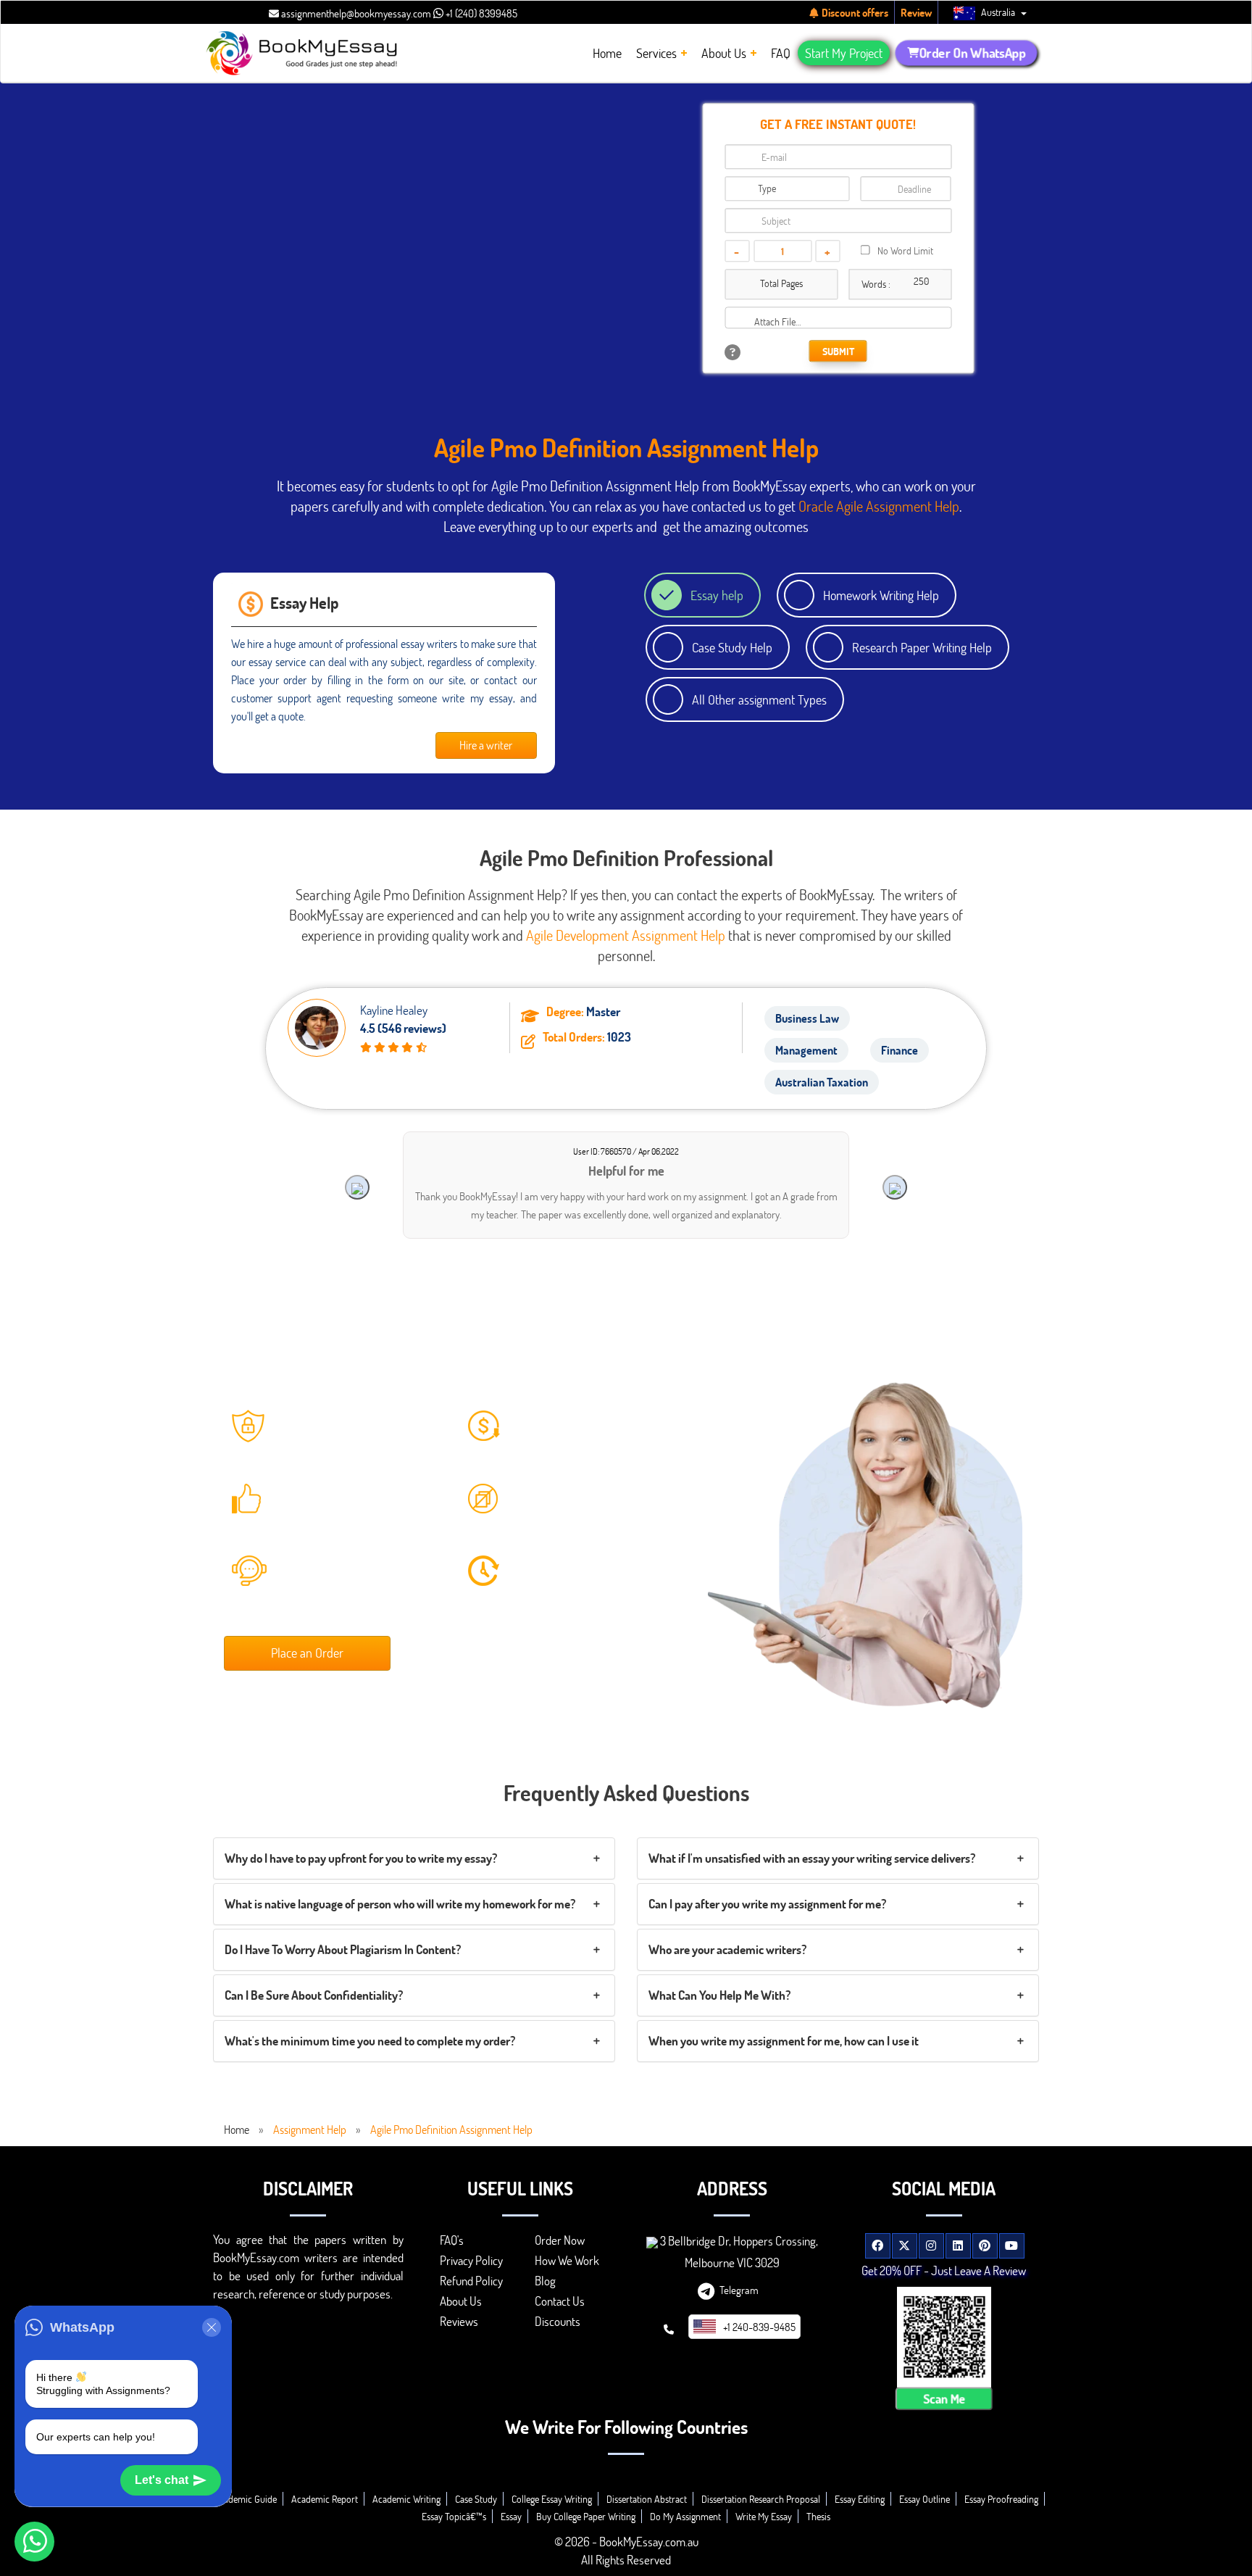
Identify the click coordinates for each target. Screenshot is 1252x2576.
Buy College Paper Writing (586, 2516)
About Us (461, 2301)
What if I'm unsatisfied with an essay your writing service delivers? (812, 1858)
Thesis (818, 2516)
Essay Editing (860, 2499)
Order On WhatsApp (972, 53)
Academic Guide (245, 2499)
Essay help (717, 595)
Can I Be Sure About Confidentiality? (314, 1995)
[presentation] (357, 1187)
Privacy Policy (471, 2260)
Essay (511, 2516)
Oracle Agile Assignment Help (879, 506)
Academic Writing (406, 2499)
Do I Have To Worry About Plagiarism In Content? (343, 1949)
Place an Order (307, 1653)
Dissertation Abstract (647, 2499)
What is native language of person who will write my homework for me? (400, 1904)
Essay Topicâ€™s (454, 2516)
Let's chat (162, 2480)
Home (237, 2129)
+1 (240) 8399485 (480, 13)
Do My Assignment (685, 2516)
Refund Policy (471, 2281)
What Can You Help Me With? (719, 1995)
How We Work (567, 2260)
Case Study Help (732, 647)
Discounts (558, 2321)
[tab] (414, 1858)
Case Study (476, 2499)
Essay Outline (925, 2499)
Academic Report (325, 2499)
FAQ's (452, 2240)
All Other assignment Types (759, 699)
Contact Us (560, 2301)
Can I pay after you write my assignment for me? (767, 1904)
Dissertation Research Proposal (761, 2499)
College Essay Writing (552, 2499)
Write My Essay (764, 2516)
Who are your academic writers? (727, 1949)
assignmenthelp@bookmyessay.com (355, 13)
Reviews (459, 2321)
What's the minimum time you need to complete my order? (370, 2041)
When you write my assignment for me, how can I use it (784, 2041)
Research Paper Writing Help (922, 647)
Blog (545, 2281)
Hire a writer (486, 745)
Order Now (560, 2240)
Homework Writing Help (881, 595)
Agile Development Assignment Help (626, 935)
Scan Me (944, 2398)
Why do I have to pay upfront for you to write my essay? (361, 1858)
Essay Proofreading (1001, 2499)
